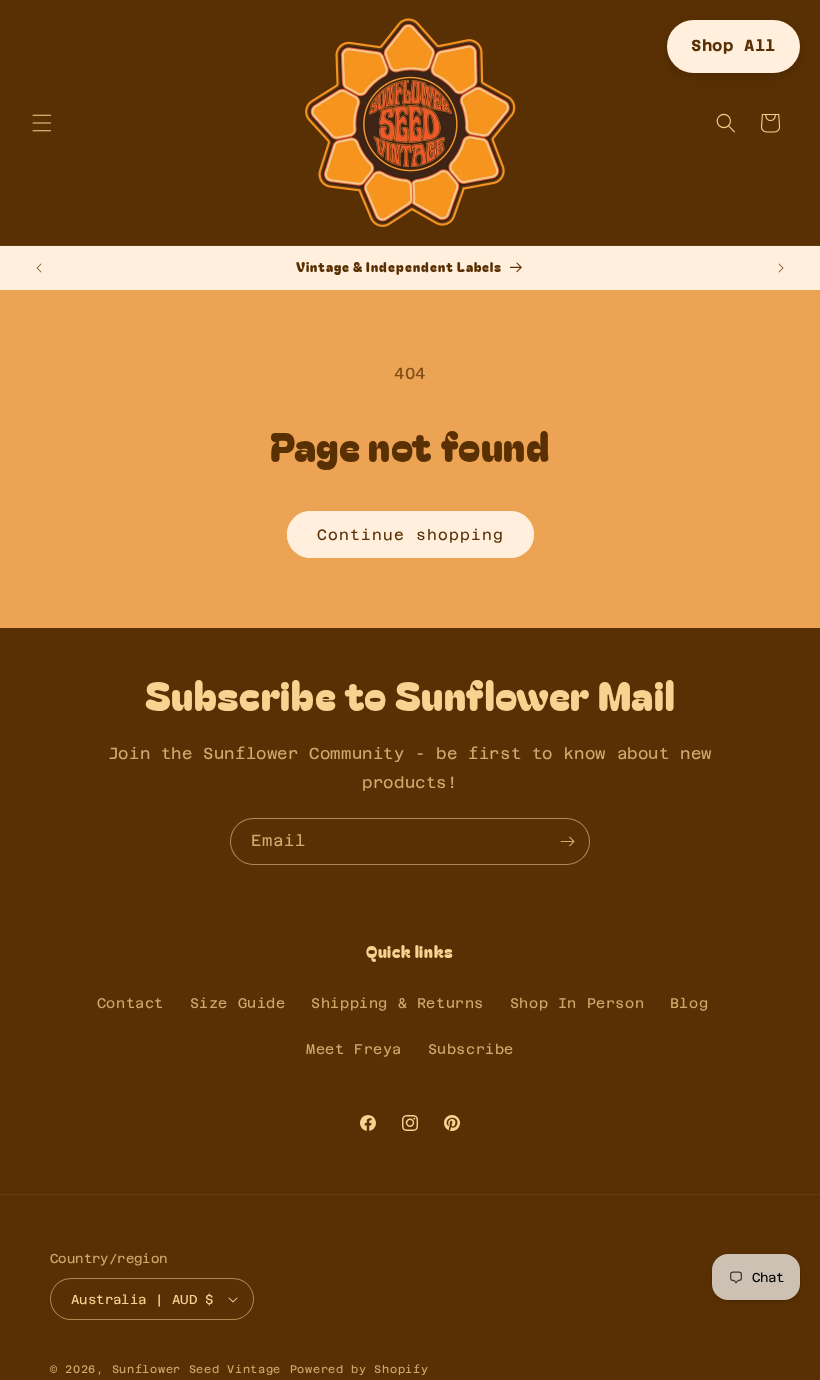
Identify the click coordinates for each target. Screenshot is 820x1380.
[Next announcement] (781, 268)
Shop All (733, 45)
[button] (42, 123)
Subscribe (471, 1049)
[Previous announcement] (39, 268)
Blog (689, 1003)
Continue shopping (410, 534)
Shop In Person (577, 1003)
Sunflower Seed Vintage (196, 1369)
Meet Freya (354, 1049)
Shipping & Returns (397, 1003)
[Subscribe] (567, 841)
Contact (130, 1003)
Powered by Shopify (359, 1369)
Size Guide (238, 1003)
